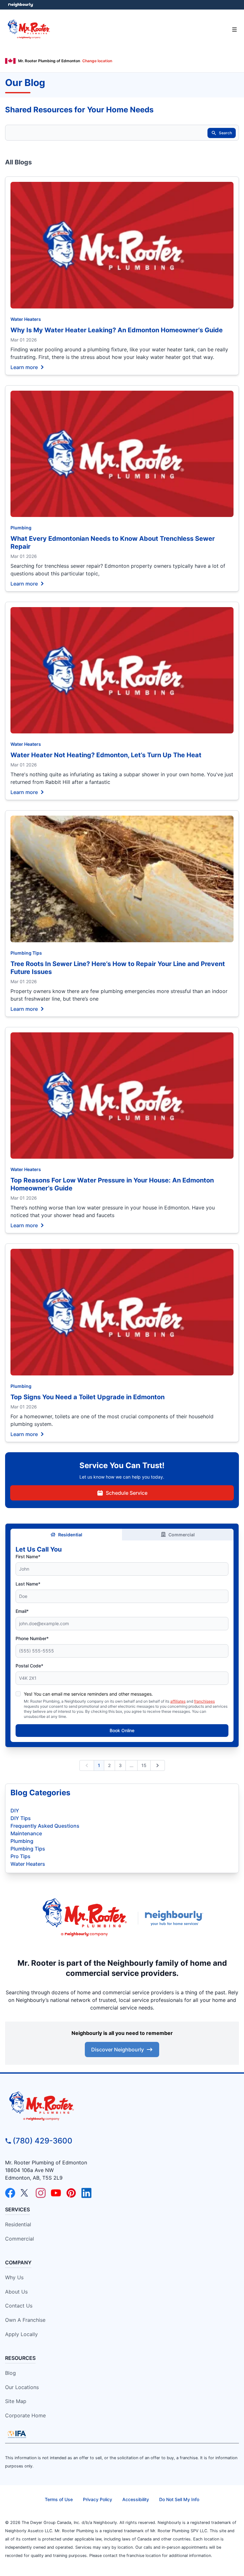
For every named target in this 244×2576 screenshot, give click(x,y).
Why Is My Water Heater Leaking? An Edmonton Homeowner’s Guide (117, 330)
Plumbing (21, 528)
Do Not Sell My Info (179, 2499)
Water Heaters (26, 319)
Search (225, 133)
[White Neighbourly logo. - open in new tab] (21, 5)
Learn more (24, 367)
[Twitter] (25, 2193)
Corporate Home (25, 2415)
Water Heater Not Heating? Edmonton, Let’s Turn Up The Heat (106, 755)
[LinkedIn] (86, 2193)
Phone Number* (32, 1638)
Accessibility (136, 2499)
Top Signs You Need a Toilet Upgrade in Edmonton (88, 1397)
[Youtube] (56, 2193)
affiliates (178, 1701)
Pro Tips (20, 1856)
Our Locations (22, 2387)
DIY (15, 1811)
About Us (16, 2292)
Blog (10, 2373)
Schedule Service (127, 1493)
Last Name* (28, 1584)
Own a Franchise (25, 2320)
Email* (22, 1611)
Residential (70, 1535)
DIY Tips (21, 1818)
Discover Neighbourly (118, 2050)
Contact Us (19, 2306)
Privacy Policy (98, 2499)
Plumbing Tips (26, 953)
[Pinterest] (71, 2193)
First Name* (28, 1556)
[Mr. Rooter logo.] (85, 1918)
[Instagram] (41, 2193)
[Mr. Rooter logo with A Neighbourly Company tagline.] (122, 2107)
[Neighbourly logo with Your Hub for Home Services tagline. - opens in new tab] (175, 1918)
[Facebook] (10, 2193)
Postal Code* (29, 1666)
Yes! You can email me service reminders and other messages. (88, 1694)
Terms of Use (59, 2499)
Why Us (14, 2277)
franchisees (204, 1701)
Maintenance (26, 1833)
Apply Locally (21, 2334)
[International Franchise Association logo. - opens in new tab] (17, 2434)
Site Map (16, 2401)
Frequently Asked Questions (45, 1826)
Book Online (122, 1730)
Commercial (182, 1535)
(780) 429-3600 (43, 2141)
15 (144, 1765)
